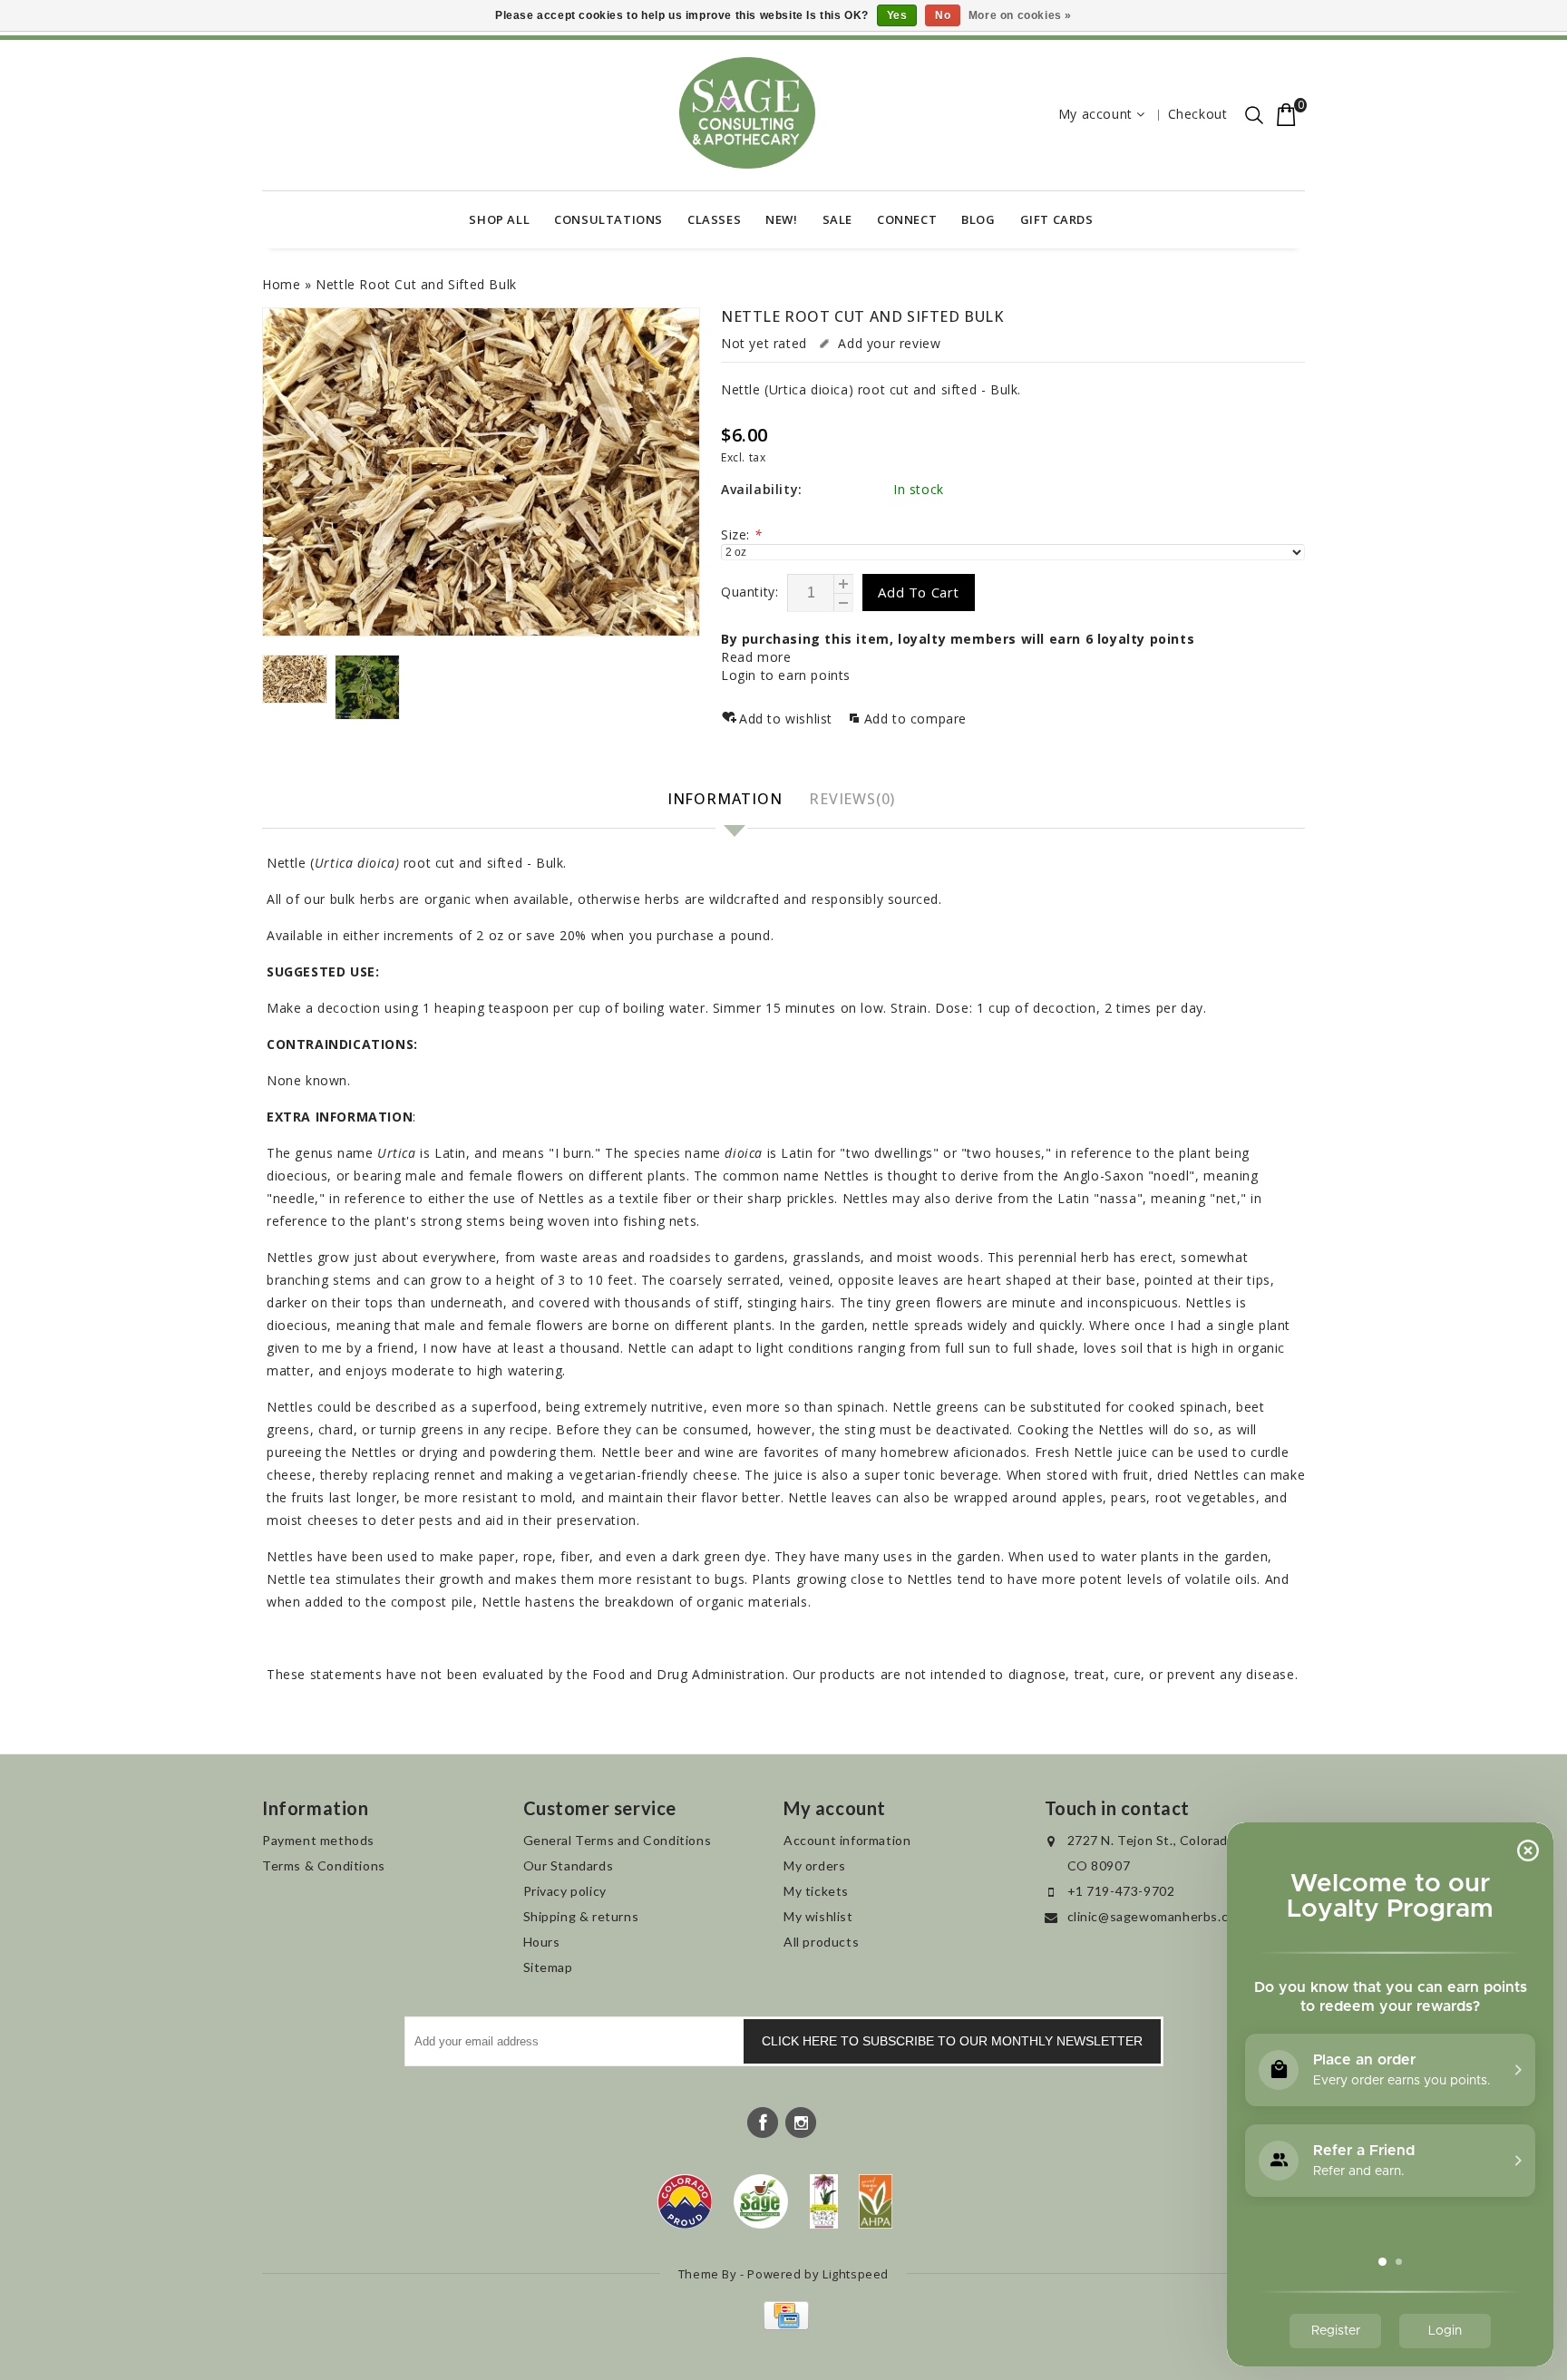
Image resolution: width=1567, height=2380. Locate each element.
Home (281, 284)
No (943, 15)
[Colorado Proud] (685, 2201)
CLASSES (714, 219)
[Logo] (761, 2201)
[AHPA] (876, 2201)
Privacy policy (565, 1891)
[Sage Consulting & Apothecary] (747, 113)
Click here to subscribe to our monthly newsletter (952, 2041)
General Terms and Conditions (618, 1840)
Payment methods (318, 1840)
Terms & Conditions (324, 1865)
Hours (542, 1942)
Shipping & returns (581, 1916)
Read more (756, 657)
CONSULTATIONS (608, 219)
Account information (847, 1840)
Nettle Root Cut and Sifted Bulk (416, 284)
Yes (897, 15)
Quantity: (749, 592)
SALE (837, 219)
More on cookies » (1020, 15)
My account (1095, 114)
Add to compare (915, 719)
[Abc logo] (824, 2201)
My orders (814, 1865)
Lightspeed (856, 2274)
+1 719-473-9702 (1121, 1891)
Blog (978, 219)
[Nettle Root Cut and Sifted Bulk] (481, 472)
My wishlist (818, 1916)
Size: (741, 534)
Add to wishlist (788, 719)
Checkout (1198, 114)
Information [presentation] (725, 799)
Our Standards (569, 1865)
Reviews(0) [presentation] (852, 799)
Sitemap (548, 1967)
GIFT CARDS (1057, 219)
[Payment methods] (784, 2325)
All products (821, 1942)
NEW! (781, 219)
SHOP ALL (499, 219)
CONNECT (907, 219)
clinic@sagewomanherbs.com (1157, 1916)
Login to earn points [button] (786, 675)
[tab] (727, 800)
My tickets (816, 1891)
